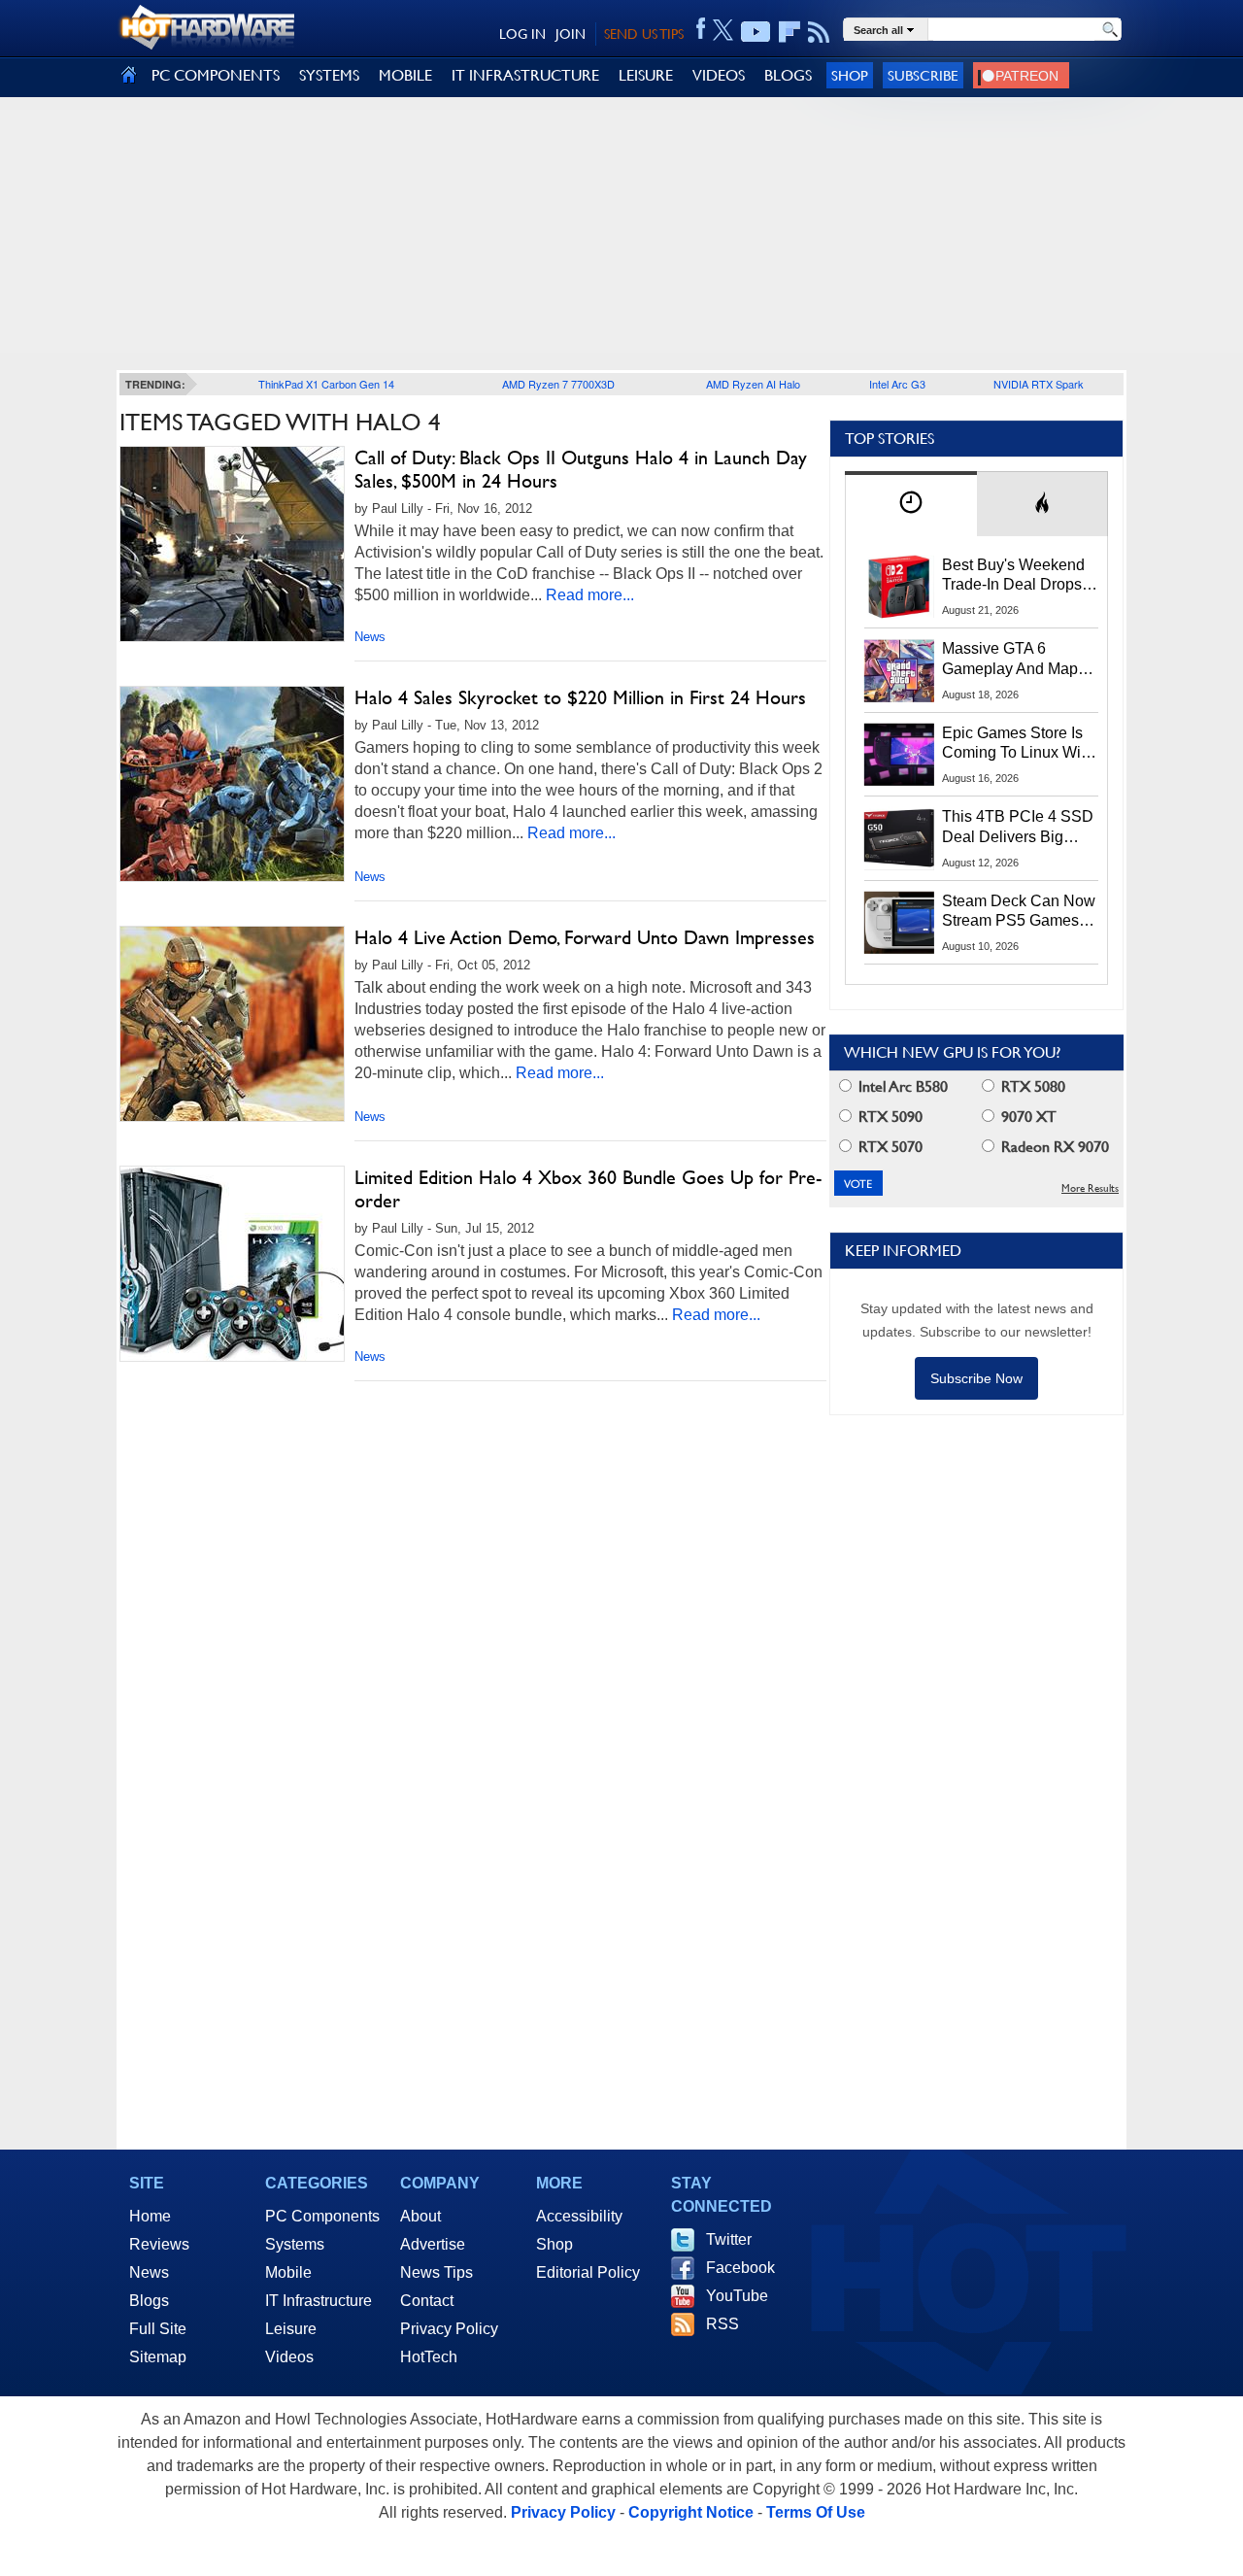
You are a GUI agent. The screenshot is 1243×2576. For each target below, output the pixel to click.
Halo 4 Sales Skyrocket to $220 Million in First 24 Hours (580, 697)
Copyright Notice (691, 2512)
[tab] (911, 504)
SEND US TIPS (644, 34)
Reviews (159, 2244)
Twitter (729, 2239)
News (370, 637)
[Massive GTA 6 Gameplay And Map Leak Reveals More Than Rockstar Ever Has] (899, 670)
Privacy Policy (449, 2329)
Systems (295, 2244)
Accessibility (579, 2216)
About (420, 2216)
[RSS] (819, 32)
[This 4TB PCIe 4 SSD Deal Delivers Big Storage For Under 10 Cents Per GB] (899, 838)
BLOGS (788, 75)
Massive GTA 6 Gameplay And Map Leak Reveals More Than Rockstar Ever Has (1010, 660)
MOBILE (405, 75)
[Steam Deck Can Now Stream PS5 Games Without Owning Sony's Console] (899, 923)
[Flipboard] (789, 32)
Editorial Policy (588, 2272)
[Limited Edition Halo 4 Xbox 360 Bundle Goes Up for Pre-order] (232, 1264)
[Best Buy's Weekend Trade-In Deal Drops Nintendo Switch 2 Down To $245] (899, 587)
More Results (1090, 1188)
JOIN (571, 34)
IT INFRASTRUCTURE (525, 75)
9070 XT (1027, 1117)
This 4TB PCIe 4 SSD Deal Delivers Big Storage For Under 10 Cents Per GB (1018, 828)
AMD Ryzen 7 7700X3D (558, 384)
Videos (289, 2357)
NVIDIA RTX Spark (1039, 384)
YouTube (737, 2296)
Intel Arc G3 (897, 384)
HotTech (429, 2357)
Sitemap (158, 2357)
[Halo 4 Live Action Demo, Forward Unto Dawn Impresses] (232, 1024)
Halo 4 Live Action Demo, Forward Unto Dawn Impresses (585, 937)
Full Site (158, 2329)
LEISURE (646, 75)
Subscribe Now (976, 1378)
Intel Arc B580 (901, 1086)
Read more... (590, 595)
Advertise (433, 2244)
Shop (850, 75)
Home (150, 2216)
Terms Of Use (816, 2512)
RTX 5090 (889, 1117)
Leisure (291, 2329)
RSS (722, 2324)
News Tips (437, 2272)
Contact (427, 2301)
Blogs (149, 2301)
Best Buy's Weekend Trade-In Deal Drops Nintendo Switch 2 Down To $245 (1013, 576)
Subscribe (923, 75)
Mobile (288, 2272)
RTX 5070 (889, 1147)
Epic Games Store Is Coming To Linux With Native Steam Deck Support (1018, 744)
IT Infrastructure (319, 2301)
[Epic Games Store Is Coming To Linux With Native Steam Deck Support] (899, 755)
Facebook (740, 2268)
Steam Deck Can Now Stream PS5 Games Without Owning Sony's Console (1019, 912)
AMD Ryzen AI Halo (753, 384)
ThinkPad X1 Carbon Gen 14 (326, 384)
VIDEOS (719, 75)
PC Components (322, 2216)
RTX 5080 (1031, 1086)
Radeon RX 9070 (1053, 1147)
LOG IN (522, 34)
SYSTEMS (329, 75)
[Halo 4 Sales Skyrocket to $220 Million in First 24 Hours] (232, 784)
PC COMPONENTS (216, 75)
